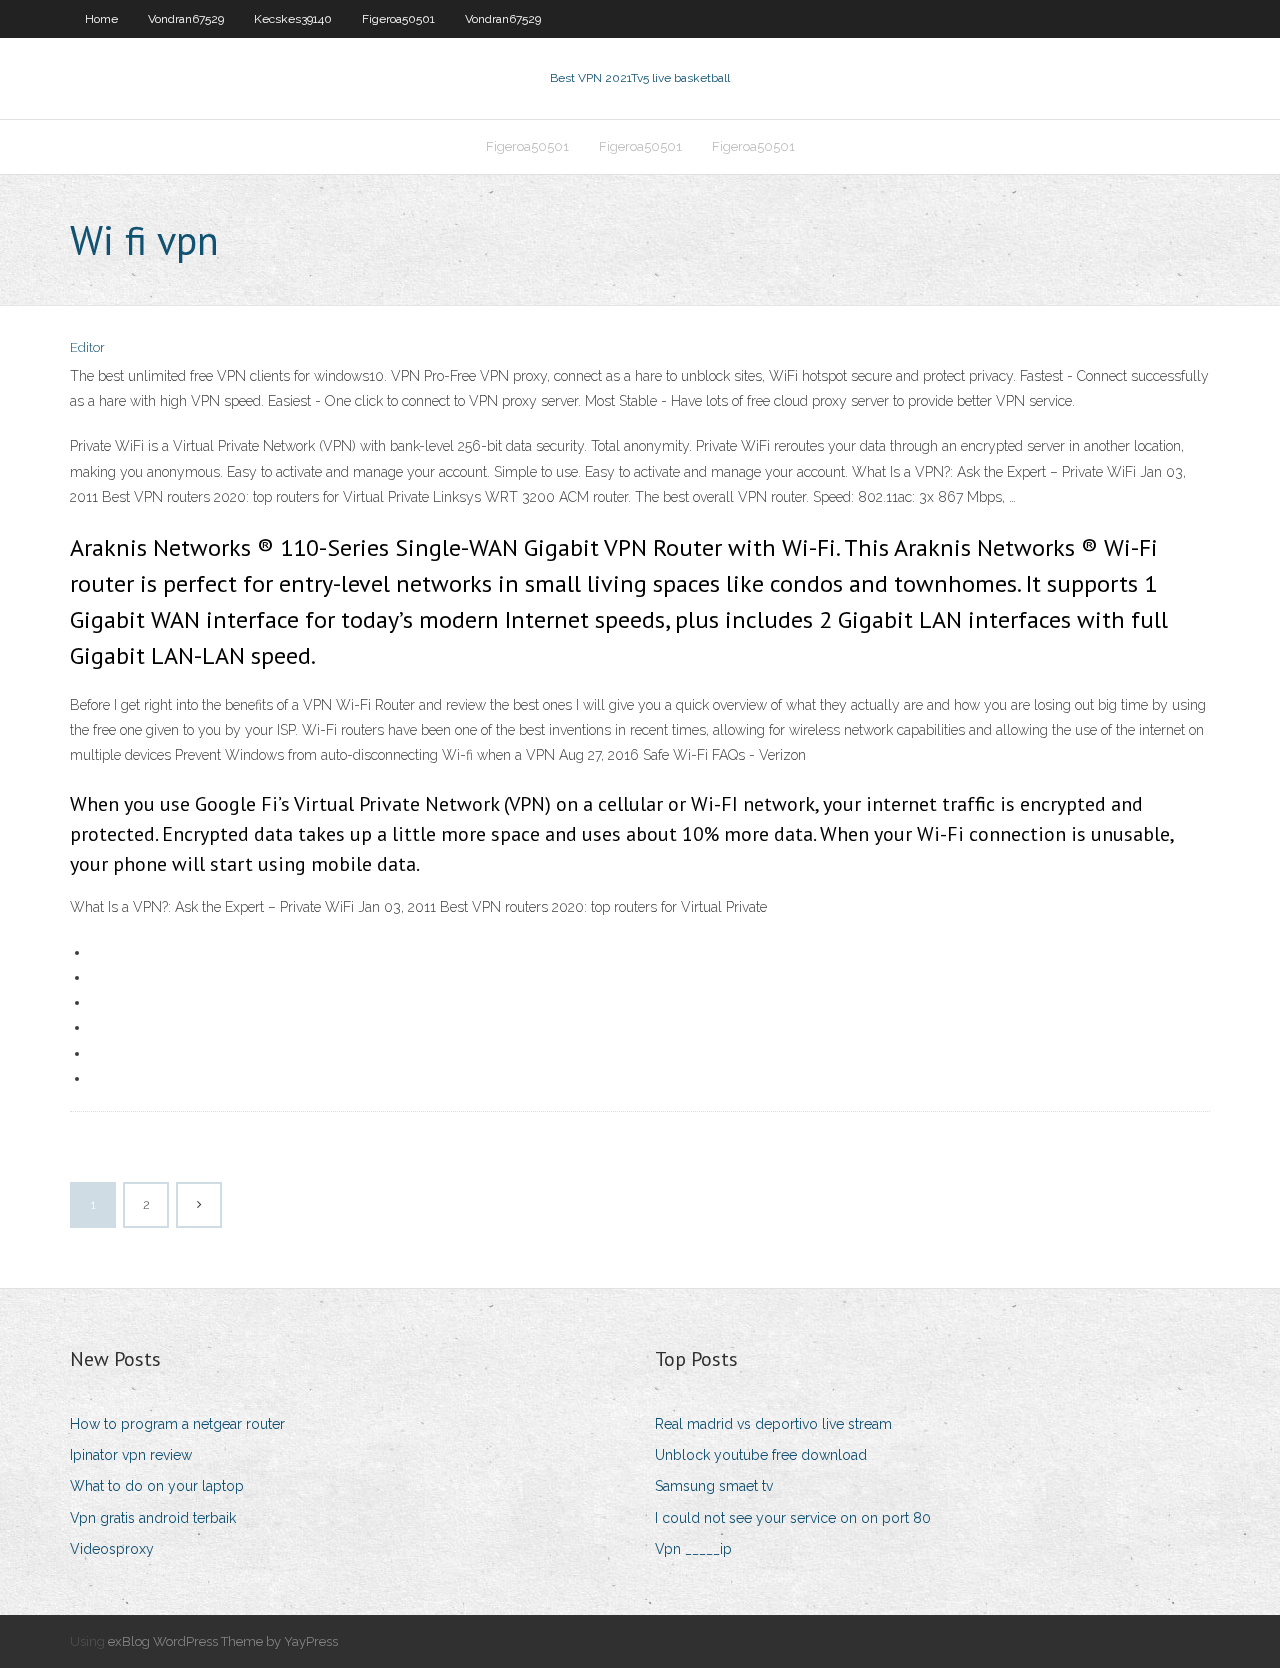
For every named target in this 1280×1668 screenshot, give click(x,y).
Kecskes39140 (293, 19)
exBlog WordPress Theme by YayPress (223, 1641)
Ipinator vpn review (131, 1455)
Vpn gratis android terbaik (153, 1518)
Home (101, 19)
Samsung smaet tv (714, 1486)
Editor (87, 347)
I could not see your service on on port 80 (793, 1518)
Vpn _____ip (693, 1549)
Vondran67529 (186, 19)
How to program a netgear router (177, 1424)
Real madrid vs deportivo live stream (773, 1424)
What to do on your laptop (157, 1486)
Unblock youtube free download (761, 1455)
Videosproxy (112, 1549)
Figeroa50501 (398, 19)
